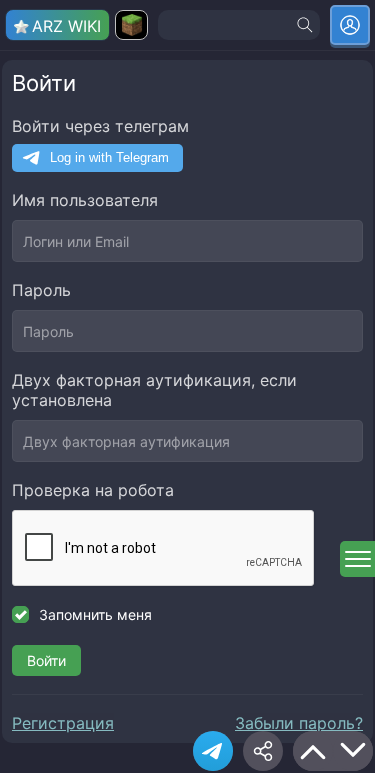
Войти (46, 660)
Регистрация (63, 723)
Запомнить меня (95, 614)
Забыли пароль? (299, 723)
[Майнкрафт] (131, 25)
